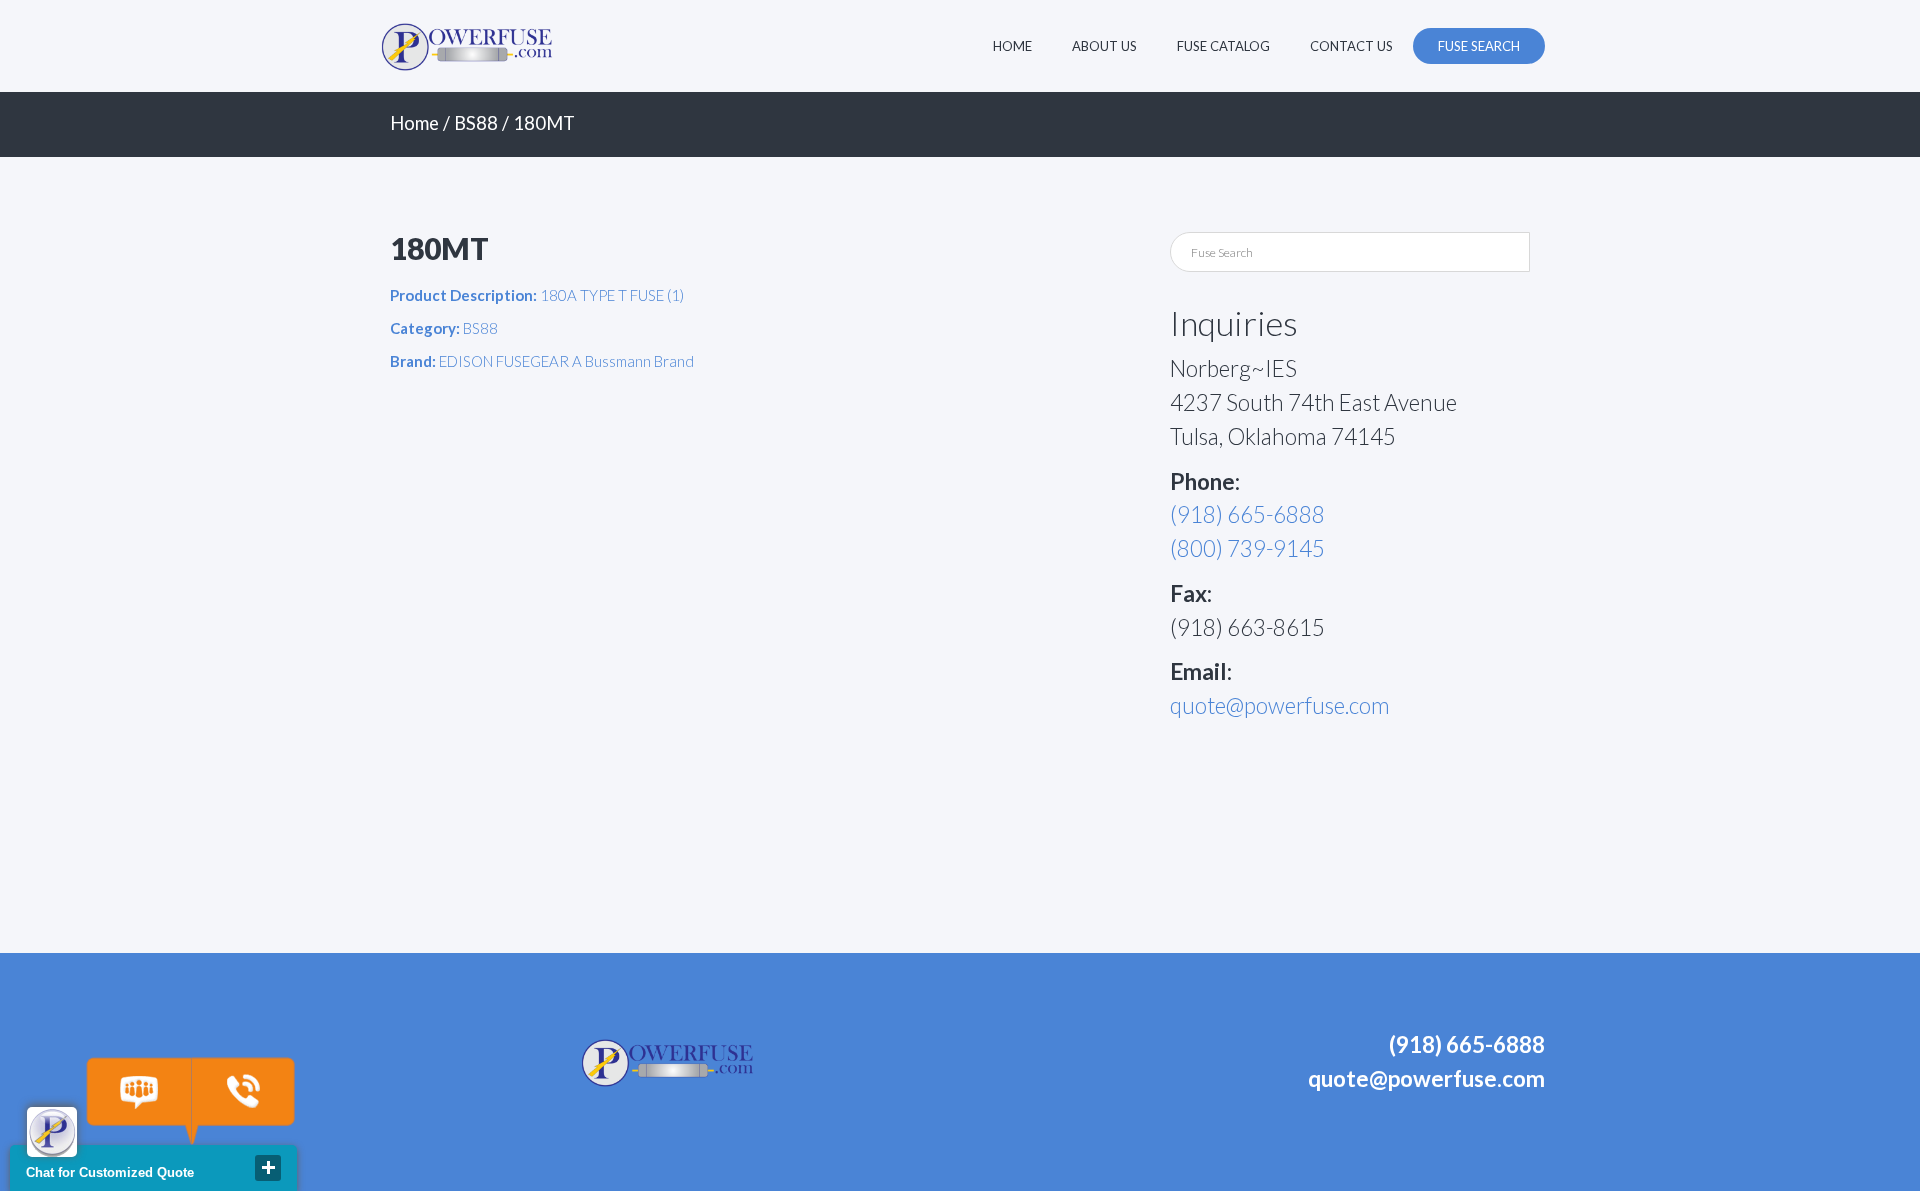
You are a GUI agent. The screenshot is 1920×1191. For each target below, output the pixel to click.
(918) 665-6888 (1247, 514)
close (268, 1168)
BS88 (476, 123)
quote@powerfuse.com (1280, 705)
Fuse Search (1479, 46)
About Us (1104, 46)
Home (1012, 46)
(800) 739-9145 (1247, 548)
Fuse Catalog (1223, 46)
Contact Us (1351, 46)
